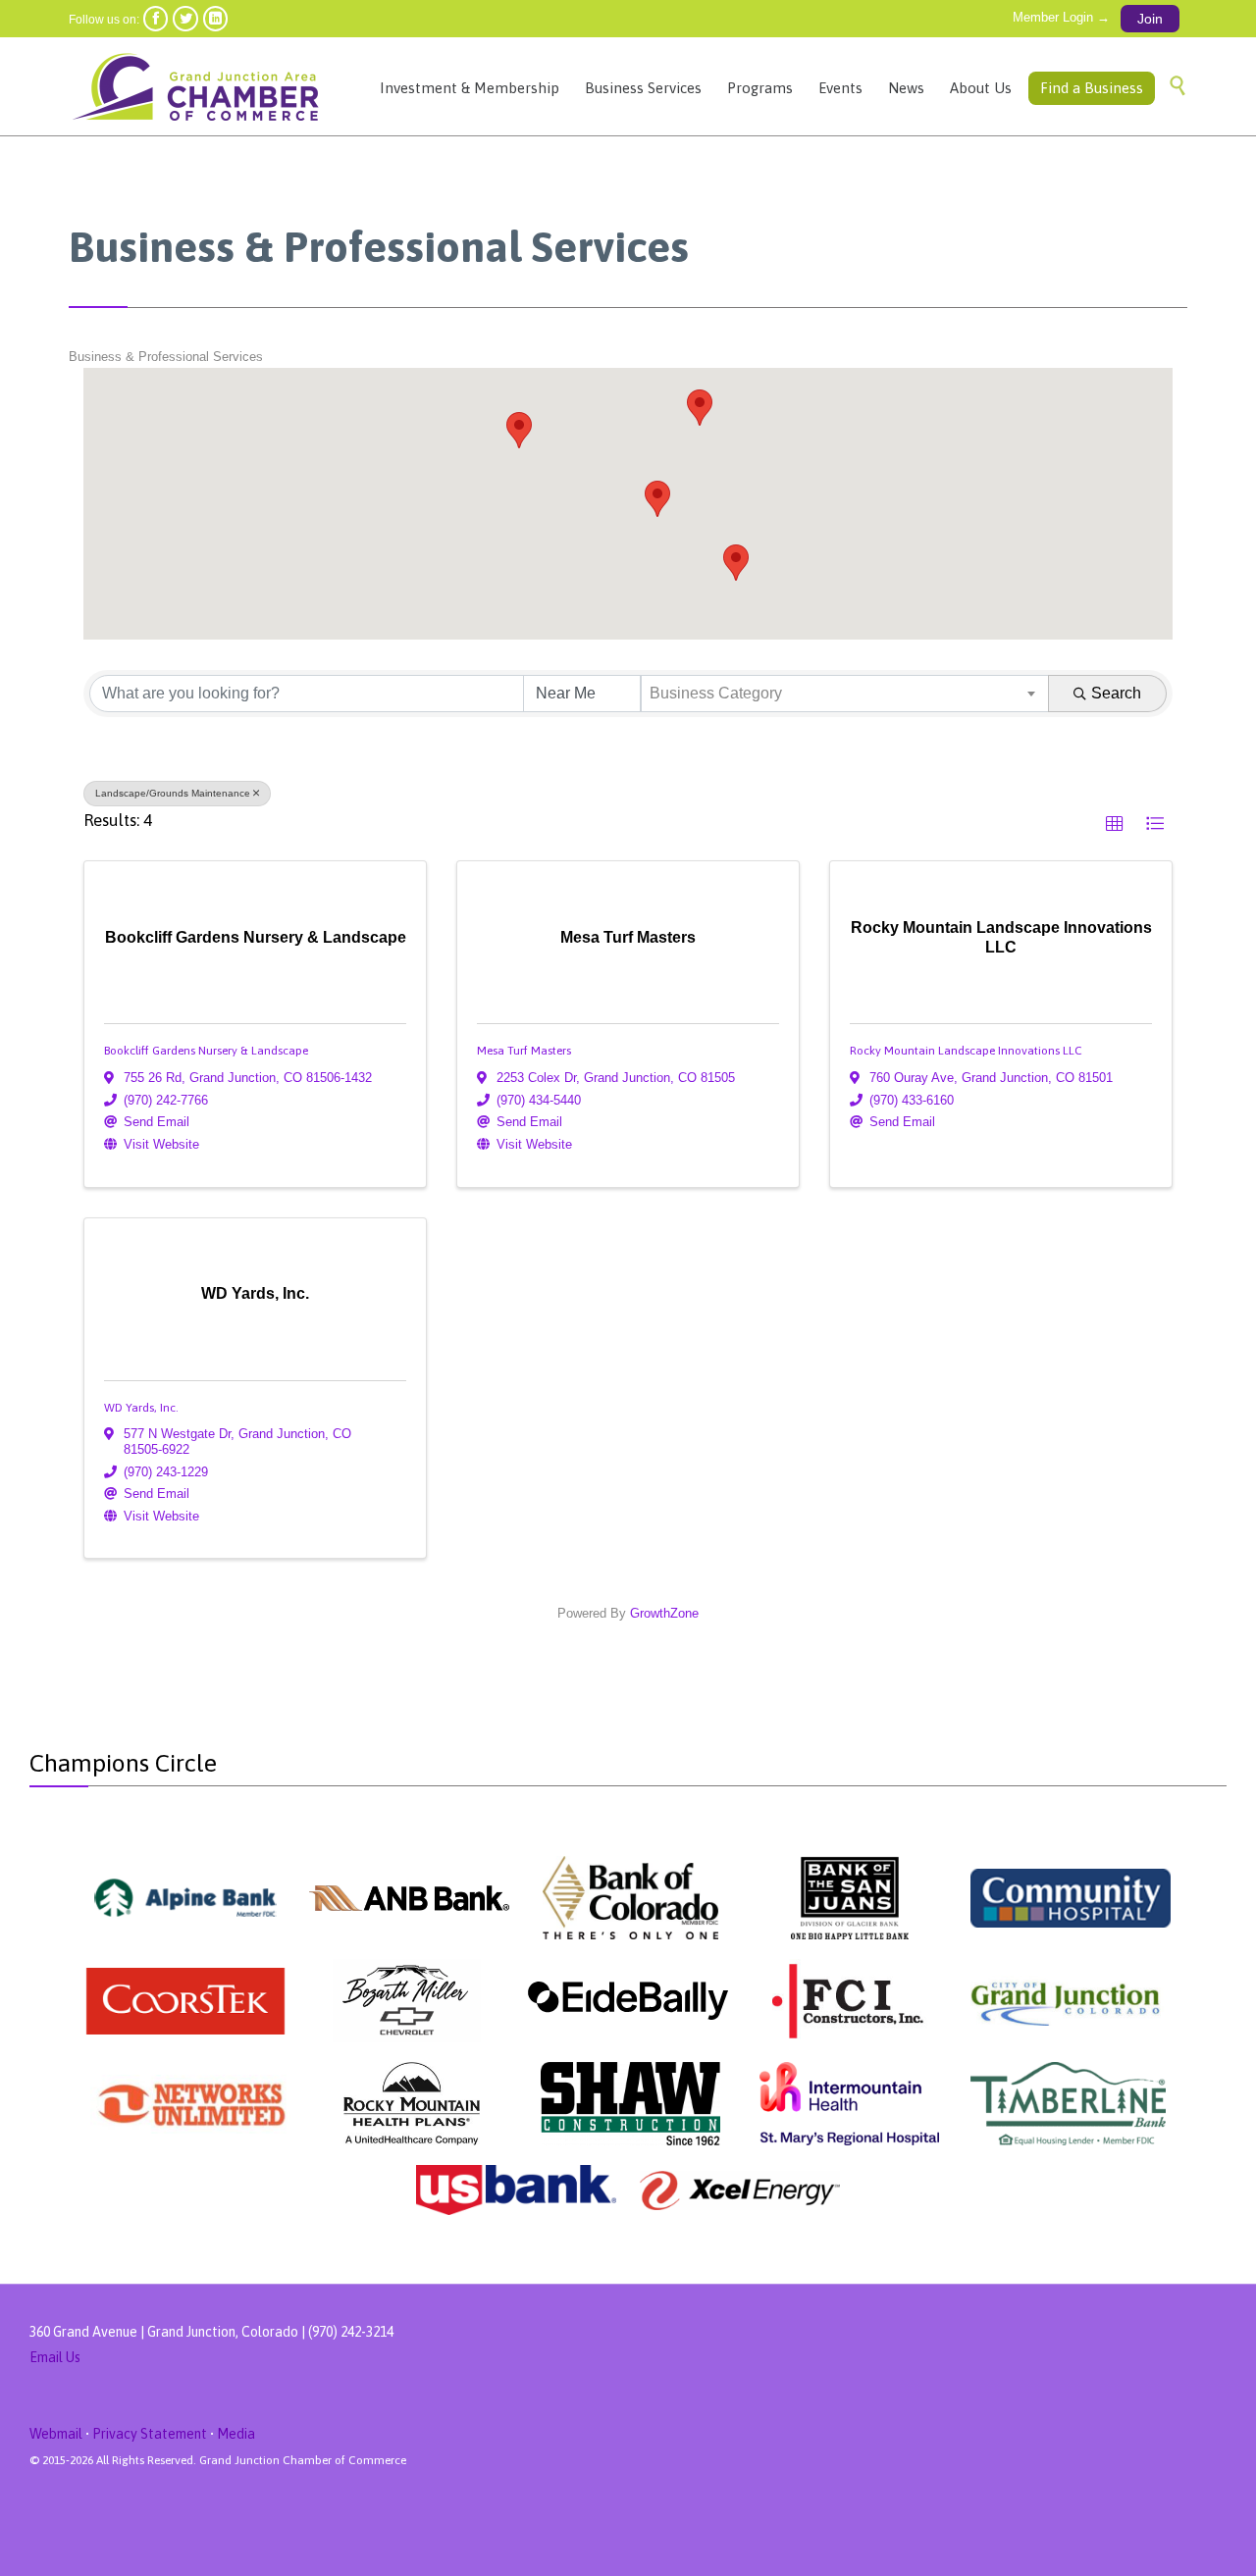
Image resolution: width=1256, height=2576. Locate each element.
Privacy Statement (150, 2434)
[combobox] (845, 694)
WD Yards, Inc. (141, 1408)
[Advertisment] (186, 1898)
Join (1150, 19)
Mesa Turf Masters (524, 1051)
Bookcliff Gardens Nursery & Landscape (206, 1051)
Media (236, 2434)
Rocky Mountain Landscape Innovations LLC (966, 1051)
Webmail (56, 2434)
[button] (700, 408)
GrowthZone (664, 1613)
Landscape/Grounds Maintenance (173, 793)
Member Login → (1061, 17)
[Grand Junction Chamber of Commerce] (199, 86)
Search (1116, 693)
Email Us (55, 2357)
